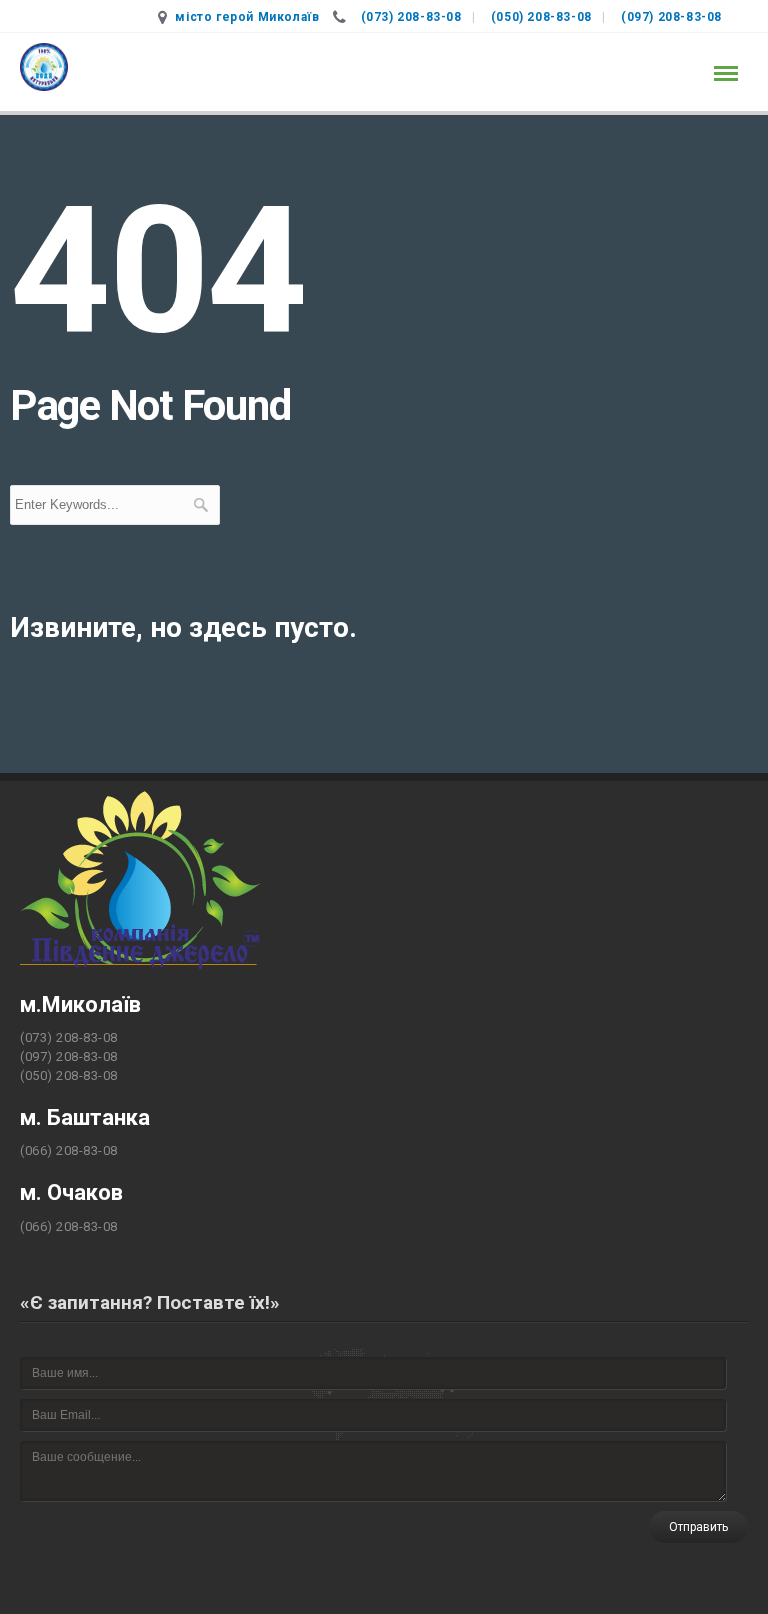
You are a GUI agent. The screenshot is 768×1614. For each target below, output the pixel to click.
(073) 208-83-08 (411, 17)
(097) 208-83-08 (671, 17)
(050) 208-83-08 (541, 17)
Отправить (698, 1527)
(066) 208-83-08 (69, 1150)
